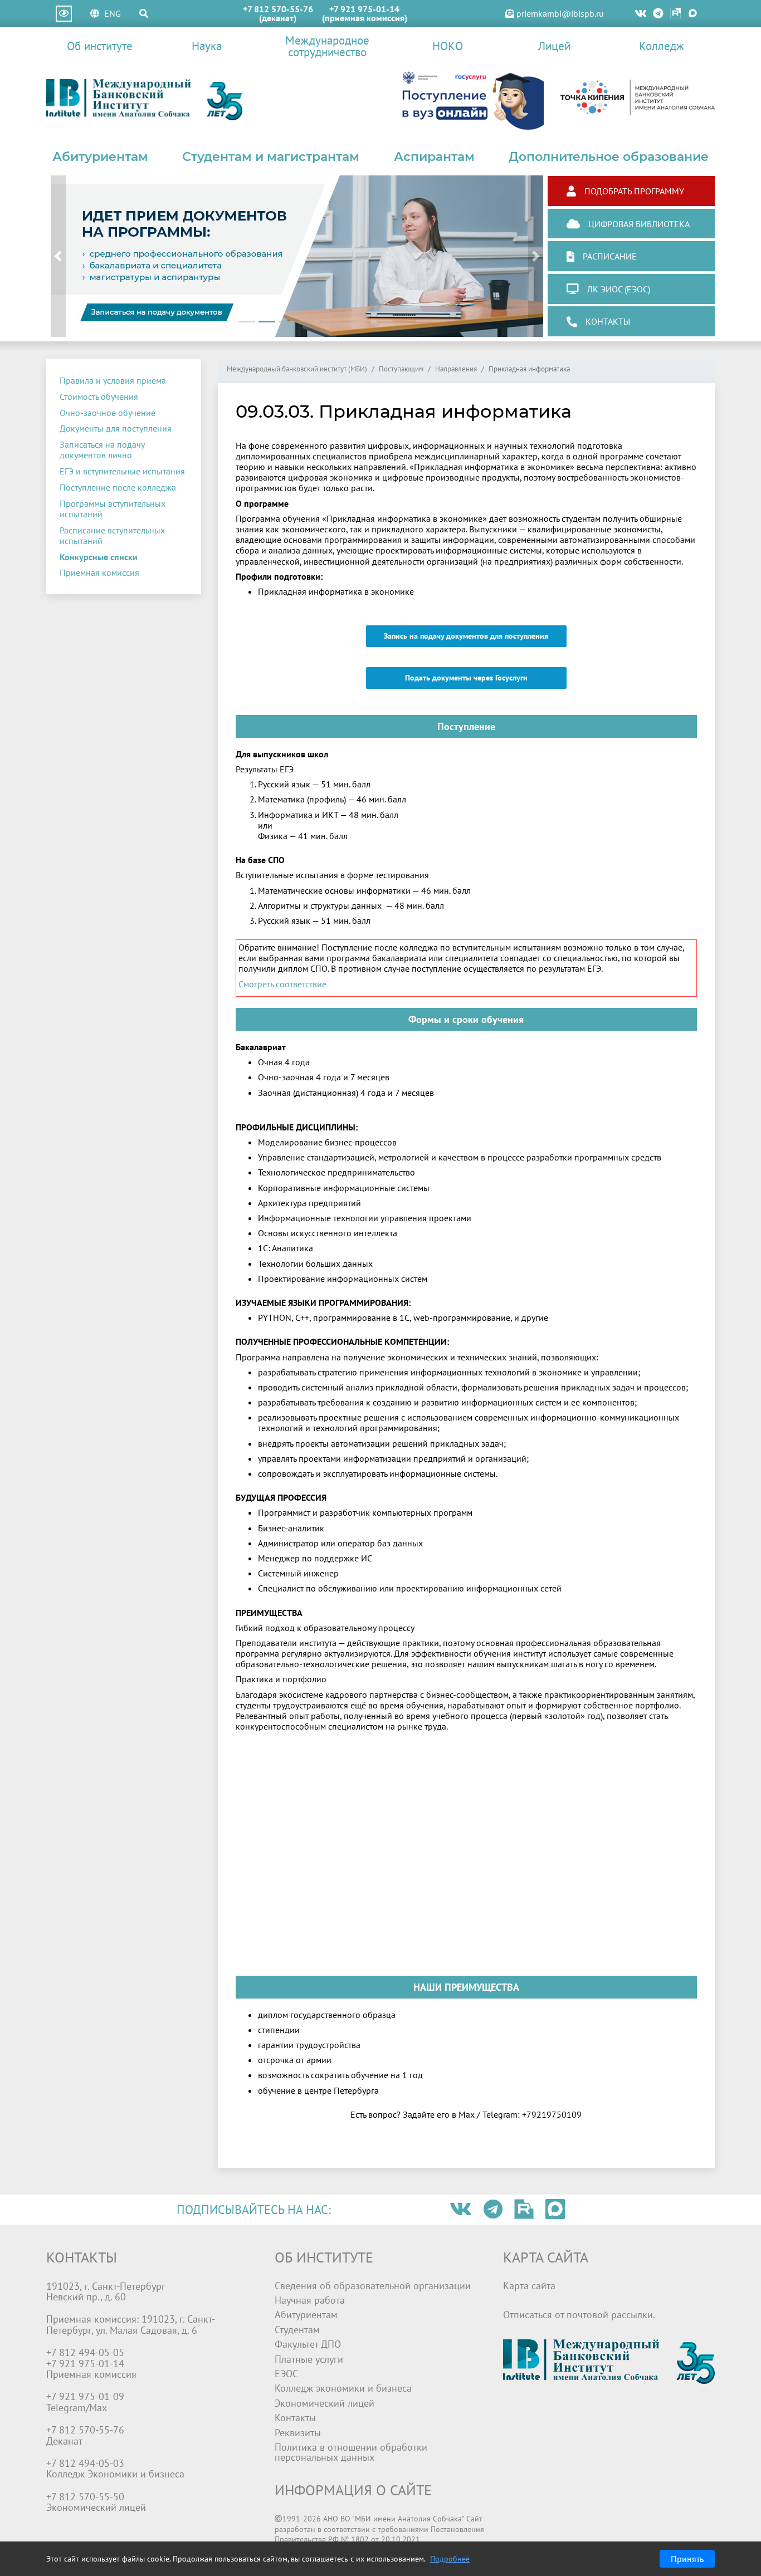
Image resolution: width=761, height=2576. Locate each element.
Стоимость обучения (99, 396)
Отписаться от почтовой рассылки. (579, 2315)
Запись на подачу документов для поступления (466, 636)
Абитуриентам (100, 156)
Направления (456, 369)
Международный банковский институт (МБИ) (297, 369)
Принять (687, 2559)
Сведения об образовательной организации (373, 2286)
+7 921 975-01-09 (85, 2396)
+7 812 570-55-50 (85, 2497)
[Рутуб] (675, 14)
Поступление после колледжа (118, 487)
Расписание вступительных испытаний (112, 535)
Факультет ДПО (308, 2344)
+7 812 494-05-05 (85, 2352)
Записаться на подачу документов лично (102, 450)
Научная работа (310, 2300)
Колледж (662, 46)
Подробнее (450, 2559)
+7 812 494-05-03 (85, 2463)
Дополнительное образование (609, 156)
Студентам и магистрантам (271, 156)
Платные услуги (309, 2359)
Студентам (297, 2330)
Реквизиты (298, 2433)
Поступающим (401, 369)
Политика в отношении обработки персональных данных (351, 2452)
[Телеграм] (659, 14)
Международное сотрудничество (327, 46)
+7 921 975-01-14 (364, 9)
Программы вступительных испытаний (113, 509)
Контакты (295, 2418)
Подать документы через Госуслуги (466, 678)
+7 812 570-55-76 (278, 9)
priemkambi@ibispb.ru (559, 13)
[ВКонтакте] (641, 14)
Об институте (100, 46)
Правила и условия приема (113, 380)
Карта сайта (529, 2286)
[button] (58, 256)
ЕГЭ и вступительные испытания (122, 471)
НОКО (448, 46)
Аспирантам (434, 156)
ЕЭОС (286, 2374)
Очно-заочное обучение (108, 413)
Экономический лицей (325, 2403)
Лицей (554, 46)
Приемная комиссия (99, 572)
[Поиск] (144, 13)
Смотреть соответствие (282, 984)
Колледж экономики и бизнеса (343, 2388)
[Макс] (693, 14)
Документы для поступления (116, 428)
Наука (207, 46)
